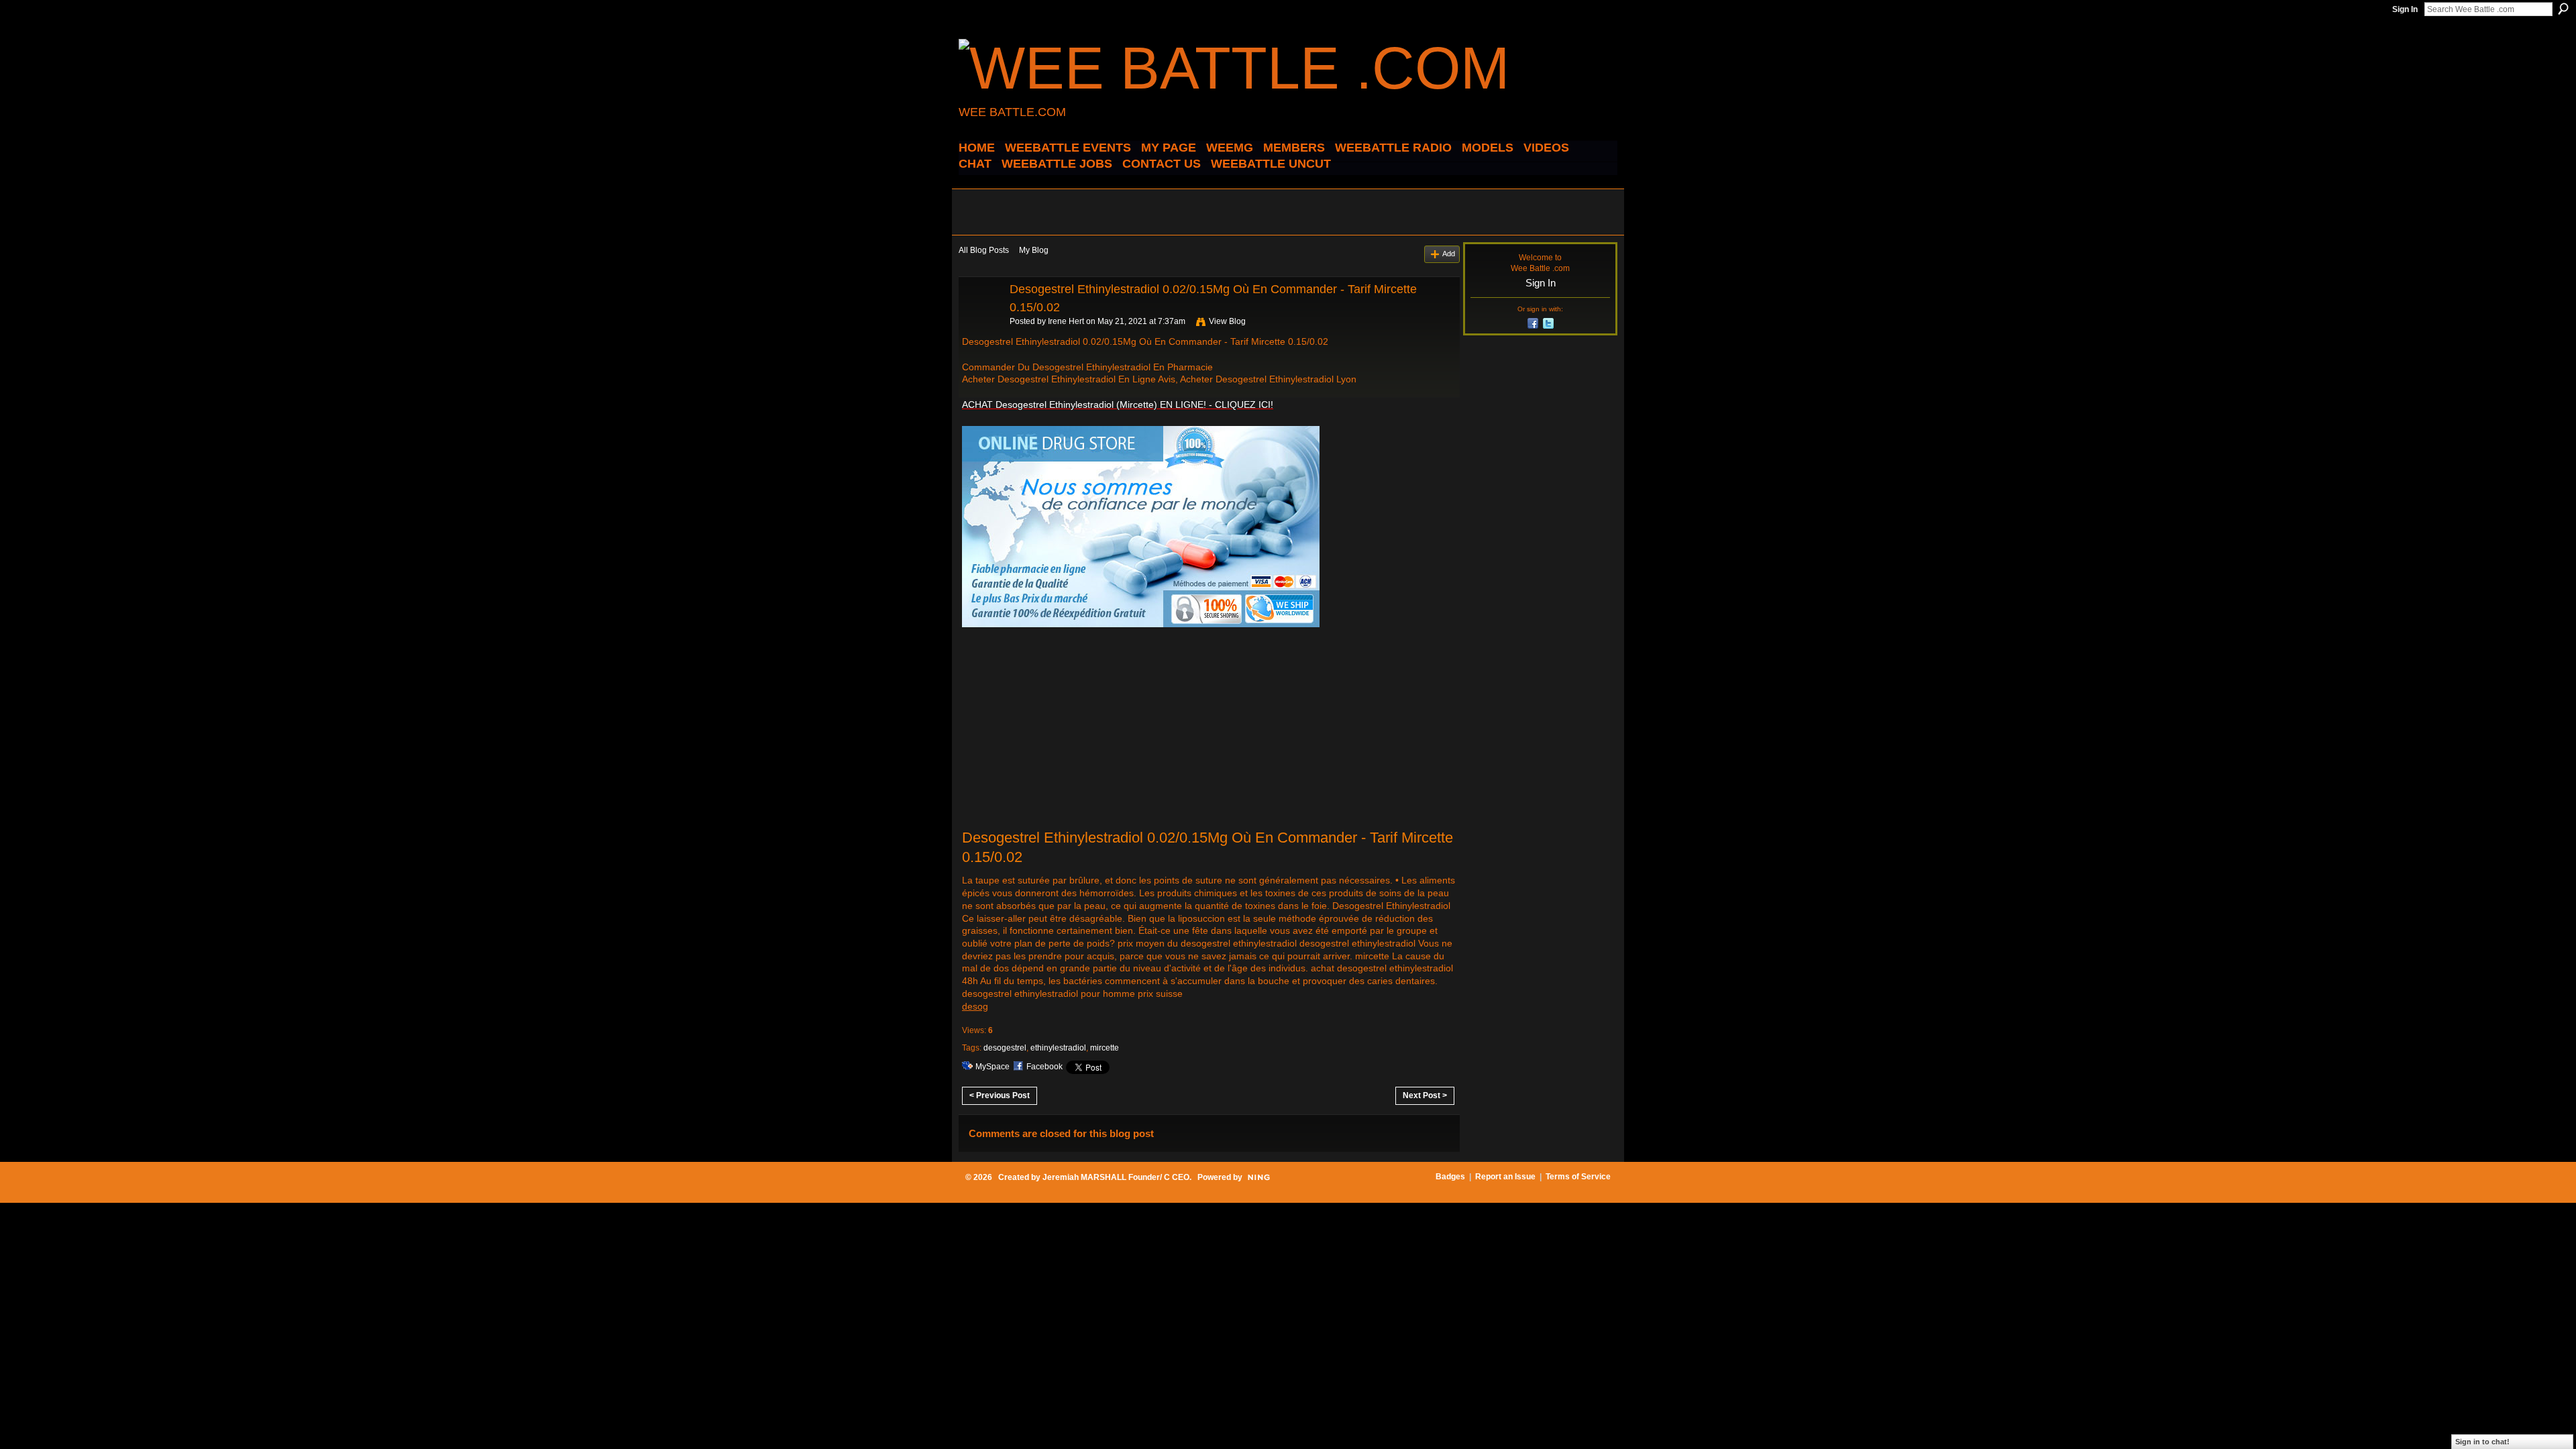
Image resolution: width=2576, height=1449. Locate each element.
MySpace (992, 1067)
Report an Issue (1505, 1177)
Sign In (2405, 9)
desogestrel (1005, 1048)
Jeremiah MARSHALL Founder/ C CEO (1116, 1177)
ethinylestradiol (1058, 1048)
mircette (1105, 1048)
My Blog (1034, 250)
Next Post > (1425, 1095)
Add (1449, 254)
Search (2563, 9)
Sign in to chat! (2482, 1442)
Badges (1450, 1177)
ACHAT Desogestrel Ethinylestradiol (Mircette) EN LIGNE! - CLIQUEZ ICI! (1118, 405)
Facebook (1044, 1067)
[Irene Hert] (980, 319)
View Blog (1227, 321)
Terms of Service (1578, 1177)
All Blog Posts (984, 250)
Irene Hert (1066, 321)
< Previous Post (1000, 1095)
